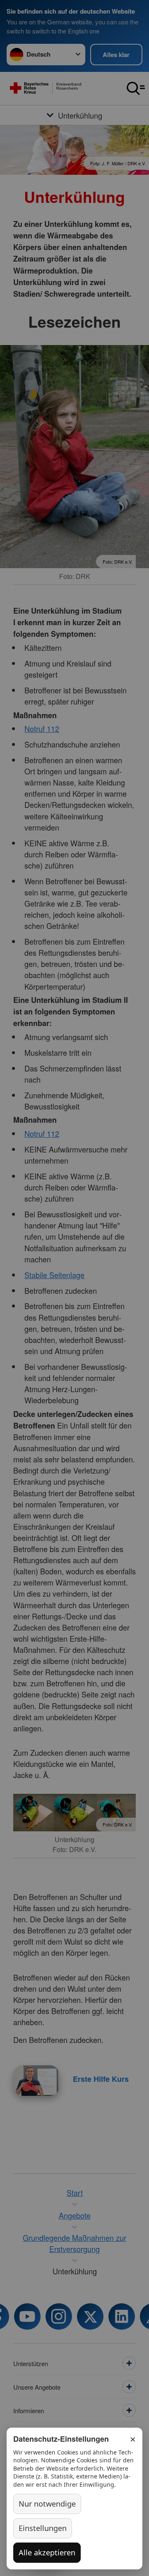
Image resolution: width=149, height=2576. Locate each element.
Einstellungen (43, 2528)
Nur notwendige (47, 2504)
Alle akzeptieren (47, 2552)
